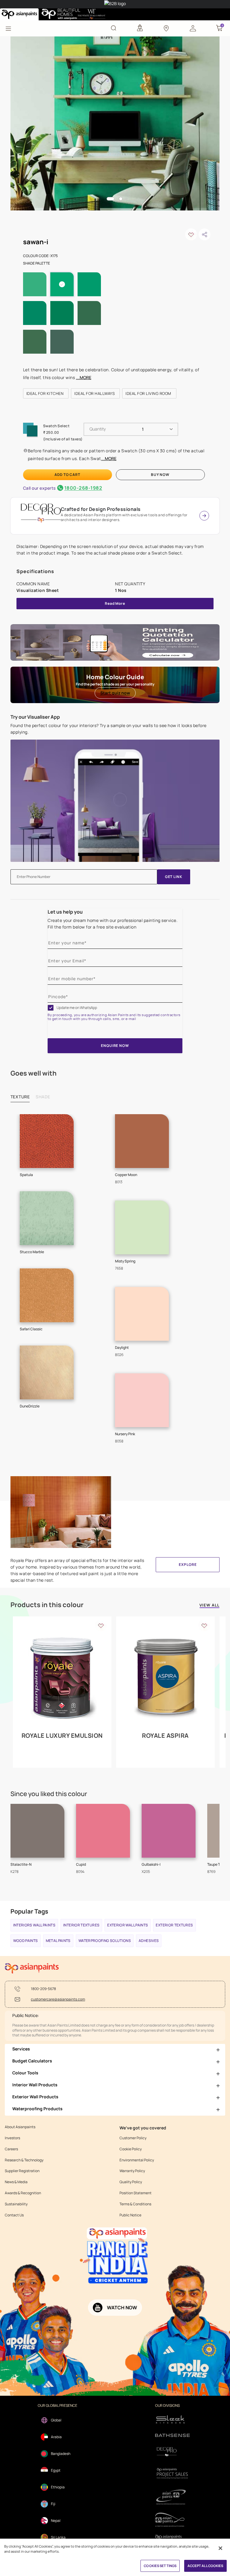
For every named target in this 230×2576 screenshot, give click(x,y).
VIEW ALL (209, 1605)
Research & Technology (24, 2160)
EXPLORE (188, 1565)
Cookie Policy (131, 2149)
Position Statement (136, 2193)
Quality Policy (131, 2182)
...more (84, 377)
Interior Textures (81, 1925)
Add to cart (67, 475)
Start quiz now (115, 693)
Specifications (35, 571)
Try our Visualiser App (35, 717)
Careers (11, 2149)
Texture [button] (20, 1097)
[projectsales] (172, 2473)
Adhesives (149, 1941)
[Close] (220, 2548)
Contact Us (14, 2215)
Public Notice (130, 2215)
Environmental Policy (137, 2160)
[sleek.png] (172, 2419)
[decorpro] (172, 2452)
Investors (12, 2138)
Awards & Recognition (23, 2193)
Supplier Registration (22, 2171)
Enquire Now (115, 1046)
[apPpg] (172, 2520)
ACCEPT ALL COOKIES (205, 2566)
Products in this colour (47, 1605)
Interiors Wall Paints (34, 1925)
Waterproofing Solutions (105, 1941)
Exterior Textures (174, 1925)
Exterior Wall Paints (128, 1925)
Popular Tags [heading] (29, 1911)
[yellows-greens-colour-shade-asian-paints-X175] (115, 123)
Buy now (160, 475)
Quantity (98, 429)
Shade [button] (43, 1097)
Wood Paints (26, 1941)
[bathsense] (172, 2436)
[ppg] (172, 2497)
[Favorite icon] (101, 1625)
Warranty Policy (132, 2171)
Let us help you (65, 912)
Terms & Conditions (135, 2204)
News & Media (16, 2182)
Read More (115, 603)
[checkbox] (51, 1008)
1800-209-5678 (43, 1989)
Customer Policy (133, 2138)
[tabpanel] (115, 123)
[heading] (46, 393)
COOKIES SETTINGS (160, 2566)
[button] (193, 28)
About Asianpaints (20, 2127)
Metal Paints (58, 1941)
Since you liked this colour (49, 1794)
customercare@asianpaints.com (58, 1999)
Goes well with (34, 1073)
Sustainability (16, 2204)
